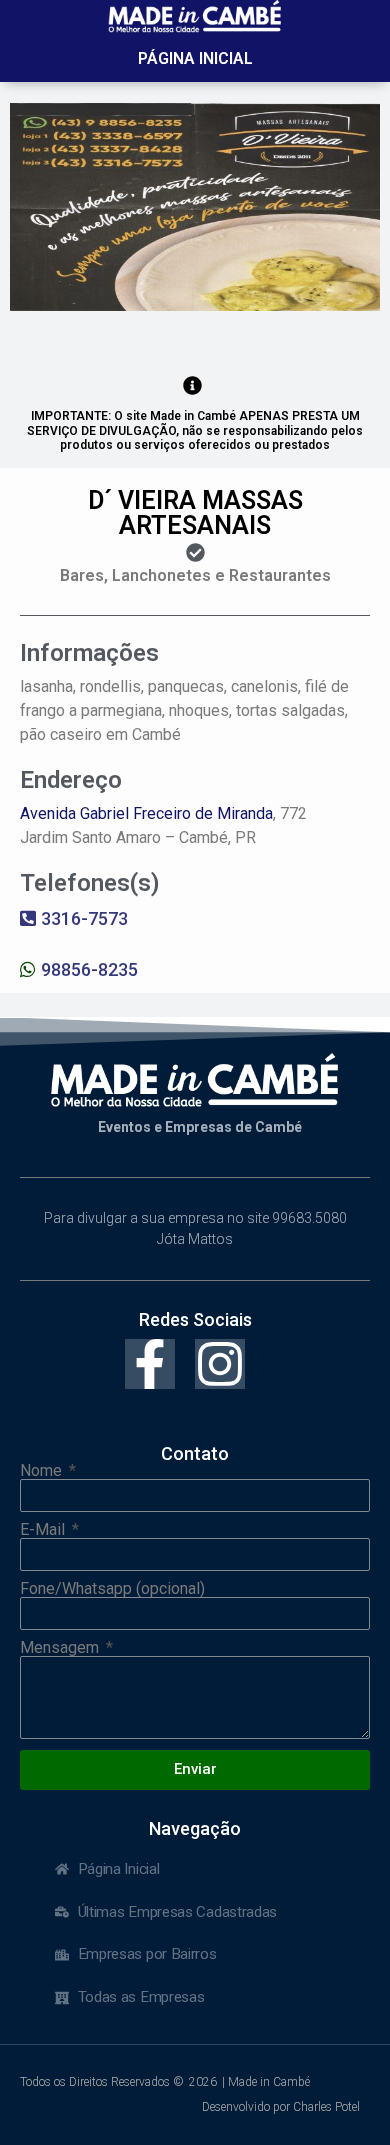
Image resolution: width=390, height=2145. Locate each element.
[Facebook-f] (150, 1364)
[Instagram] (220, 1364)
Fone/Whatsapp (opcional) (112, 1589)
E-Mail (44, 1530)
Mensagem (61, 1648)
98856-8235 (89, 969)
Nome (43, 1471)
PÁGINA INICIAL (195, 58)
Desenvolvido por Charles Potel (281, 2107)
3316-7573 (84, 918)
